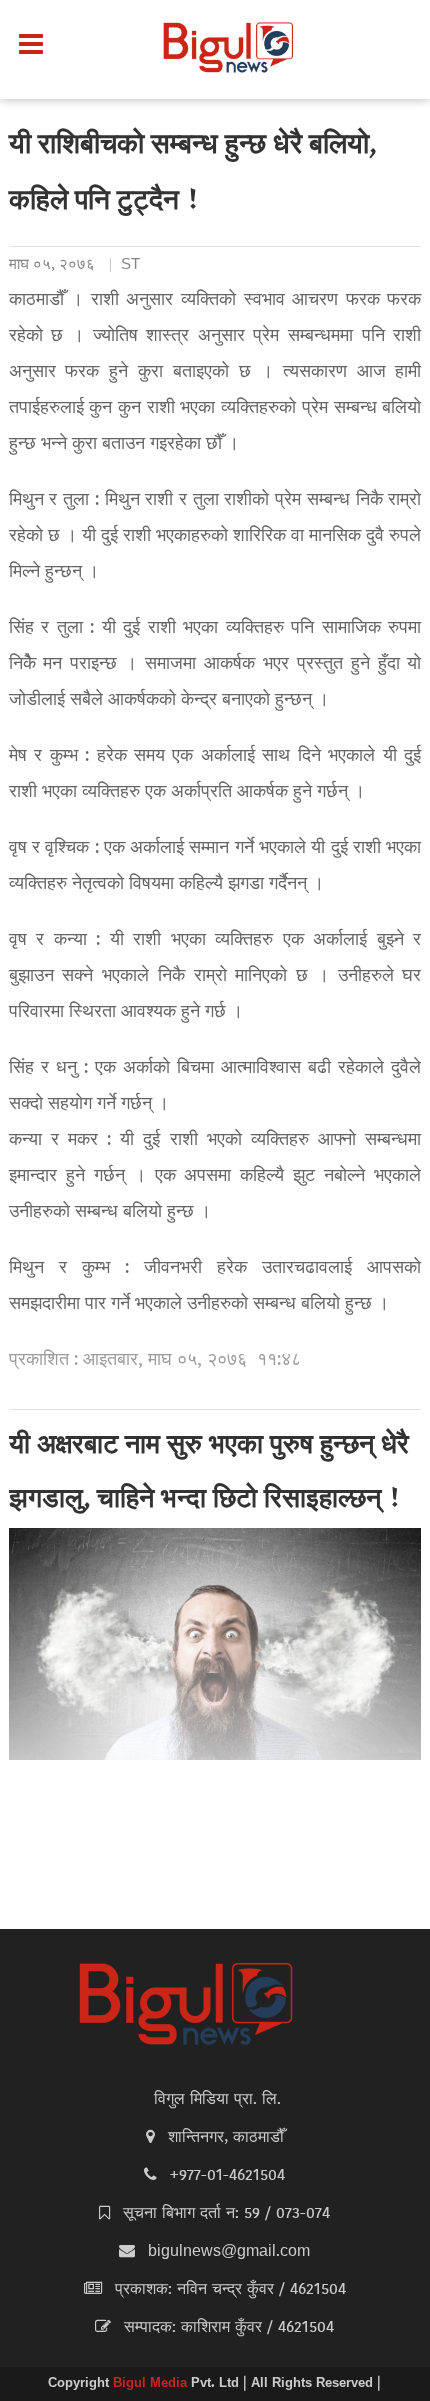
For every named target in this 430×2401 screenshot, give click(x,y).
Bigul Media (152, 2384)
